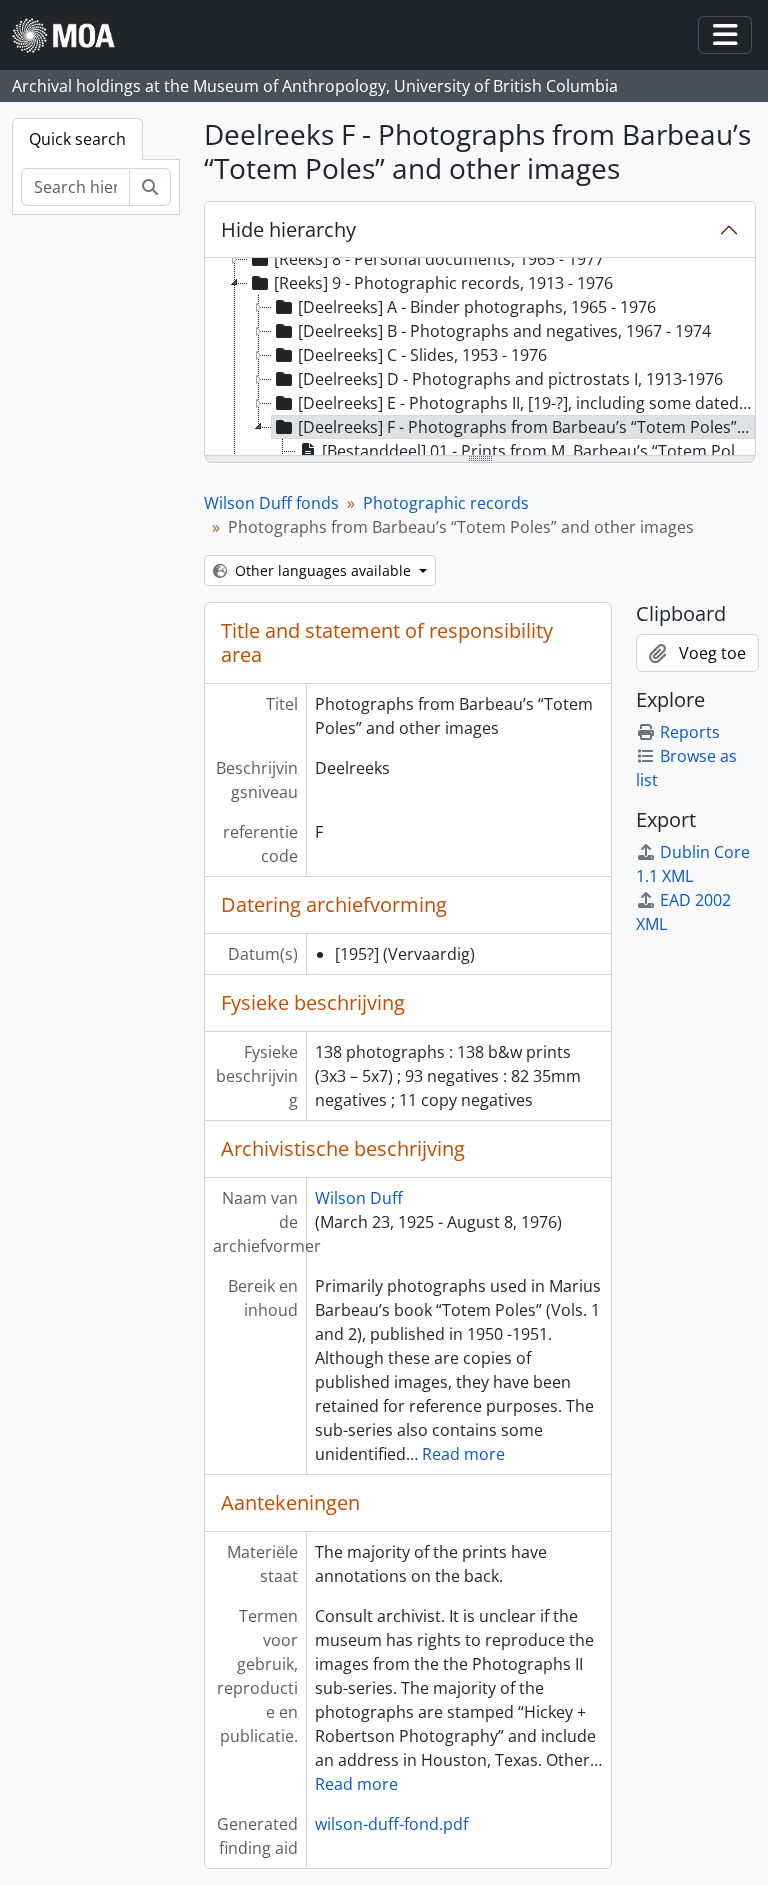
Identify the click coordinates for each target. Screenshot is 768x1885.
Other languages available (323, 570)
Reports (690, 732)
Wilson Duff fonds (271, 503)
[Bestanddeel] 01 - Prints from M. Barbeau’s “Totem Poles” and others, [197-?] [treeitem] (539, 451)
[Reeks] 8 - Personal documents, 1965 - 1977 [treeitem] (439, 259)
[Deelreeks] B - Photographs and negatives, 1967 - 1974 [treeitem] (504, 331)
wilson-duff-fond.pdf (391, 1824)
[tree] (480, 358)
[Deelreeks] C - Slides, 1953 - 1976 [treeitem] (422, 355)
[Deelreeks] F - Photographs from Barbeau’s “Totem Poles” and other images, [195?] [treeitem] (526, 427)
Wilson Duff (359, 1198)
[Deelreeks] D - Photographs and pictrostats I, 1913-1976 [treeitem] (510, 379)
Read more (463, 1454)
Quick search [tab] (77, 139)
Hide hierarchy (288, 229)
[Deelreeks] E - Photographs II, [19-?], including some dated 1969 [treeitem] (526, 403)
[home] (71, 35)
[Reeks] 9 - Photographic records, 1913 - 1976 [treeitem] (443, 283)
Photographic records (446, 503)
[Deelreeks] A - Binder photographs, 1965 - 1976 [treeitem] (477, 307)
